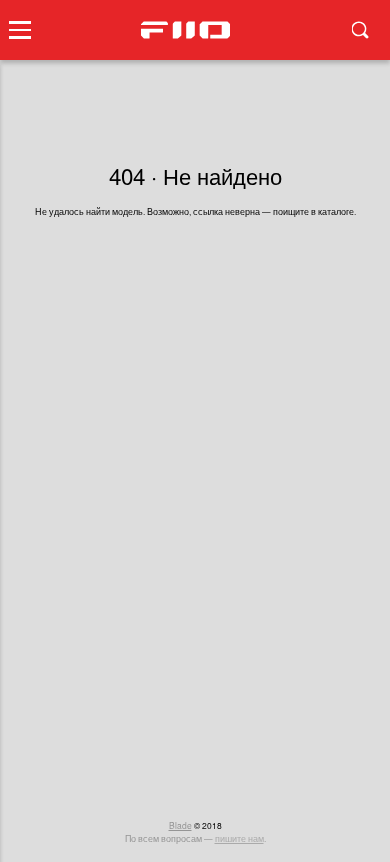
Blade (180, 825)
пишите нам (239, 838)
